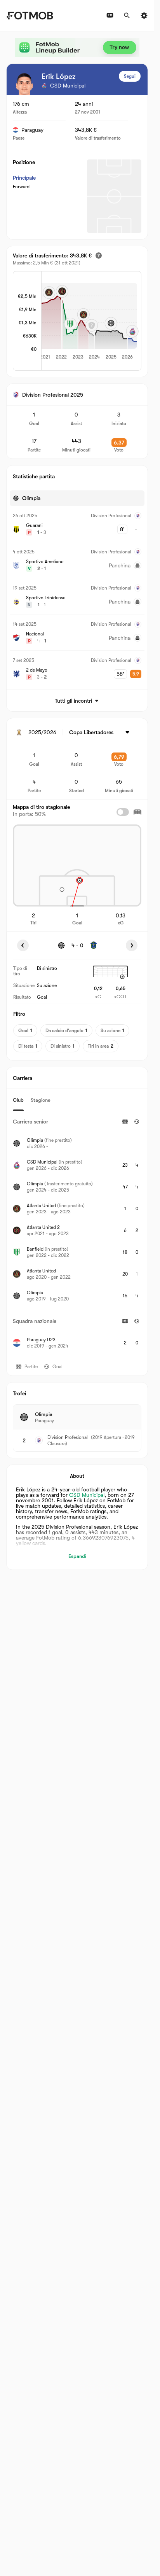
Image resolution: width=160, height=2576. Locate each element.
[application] (83, 322)
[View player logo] (24, 84)
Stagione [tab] (41, 1100)
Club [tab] (18, 1100)
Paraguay (32, 130)
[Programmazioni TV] (110, 16)
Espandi (77, 1556)
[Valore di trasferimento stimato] (99, 255)
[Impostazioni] (144, 16)
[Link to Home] (30, 16)
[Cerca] (127, 16)
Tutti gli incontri (73, 701)
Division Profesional (68, 1437)
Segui (130, 76)
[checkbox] (123, 812)
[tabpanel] (77, 1234)
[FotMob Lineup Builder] (77, 47)
